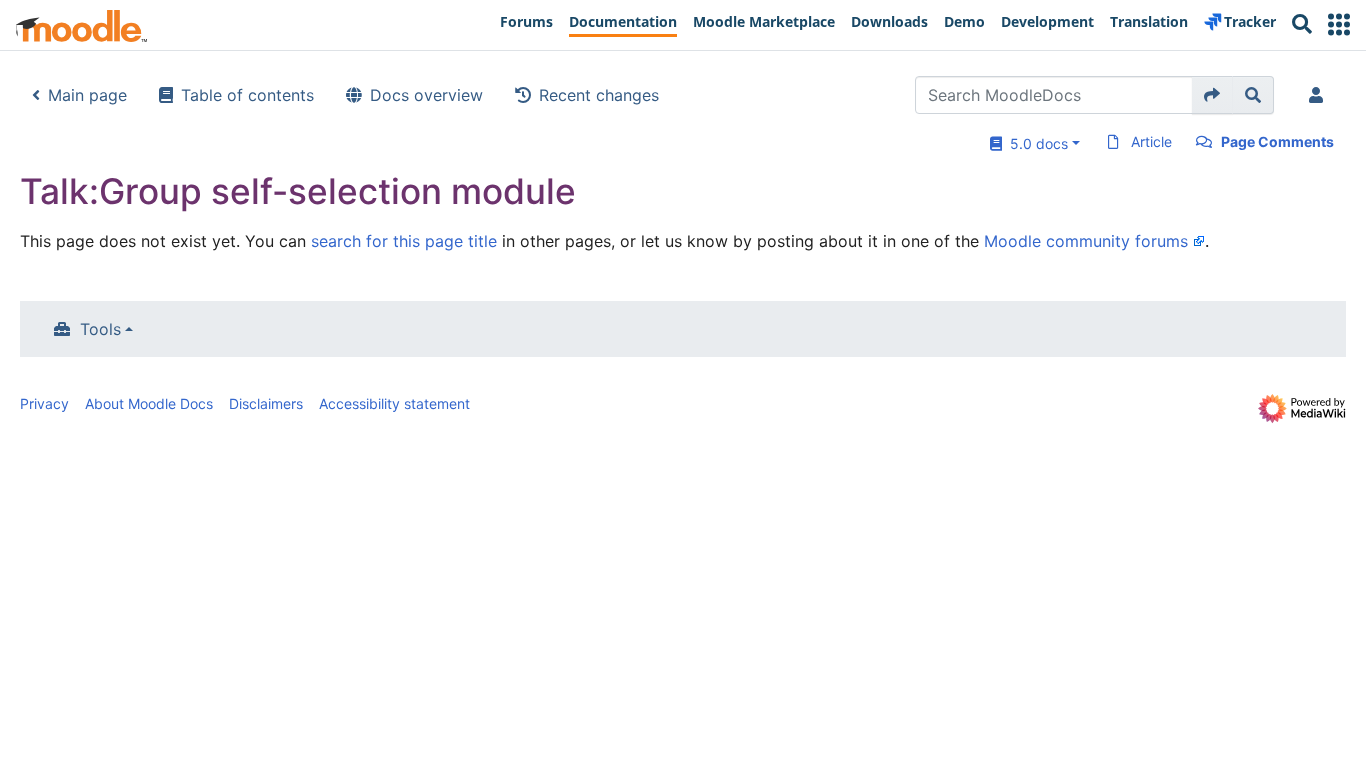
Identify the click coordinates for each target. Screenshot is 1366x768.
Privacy (44, 403)
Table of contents (247, 95)
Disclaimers (266, 403)
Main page (87, 95)
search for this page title (404, 241)
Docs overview (426, 95)
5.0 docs (1035, 143)
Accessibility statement (394, 403)
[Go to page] (1212, 95)
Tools (100, 329)
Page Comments (1277, 141)
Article (1151, 141)
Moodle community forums (1086, 241)
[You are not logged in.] (1320, 95)
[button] (1339, 24)
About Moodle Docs (149, 403)
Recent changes (599, 95)
